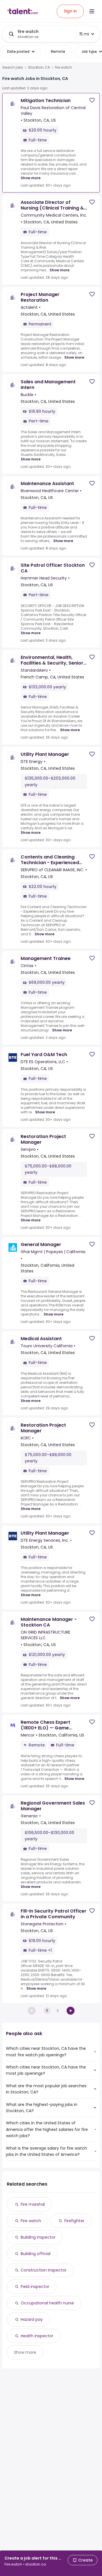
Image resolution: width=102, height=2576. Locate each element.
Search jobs (13, 67)
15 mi (84, 34)
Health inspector (37, 2336)
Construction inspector (44, 2270)
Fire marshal (33, 2204)
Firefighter (74, 2221)
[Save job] (92, 100)
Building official (36, 2254)
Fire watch (31, 2221)
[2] (71, 2011)
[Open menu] (92, 11)
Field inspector (35, 2287)
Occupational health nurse (47, 2303)
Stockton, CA (39, 67)
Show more (31, 178)
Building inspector (38, 2237)
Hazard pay (32, 2319)
